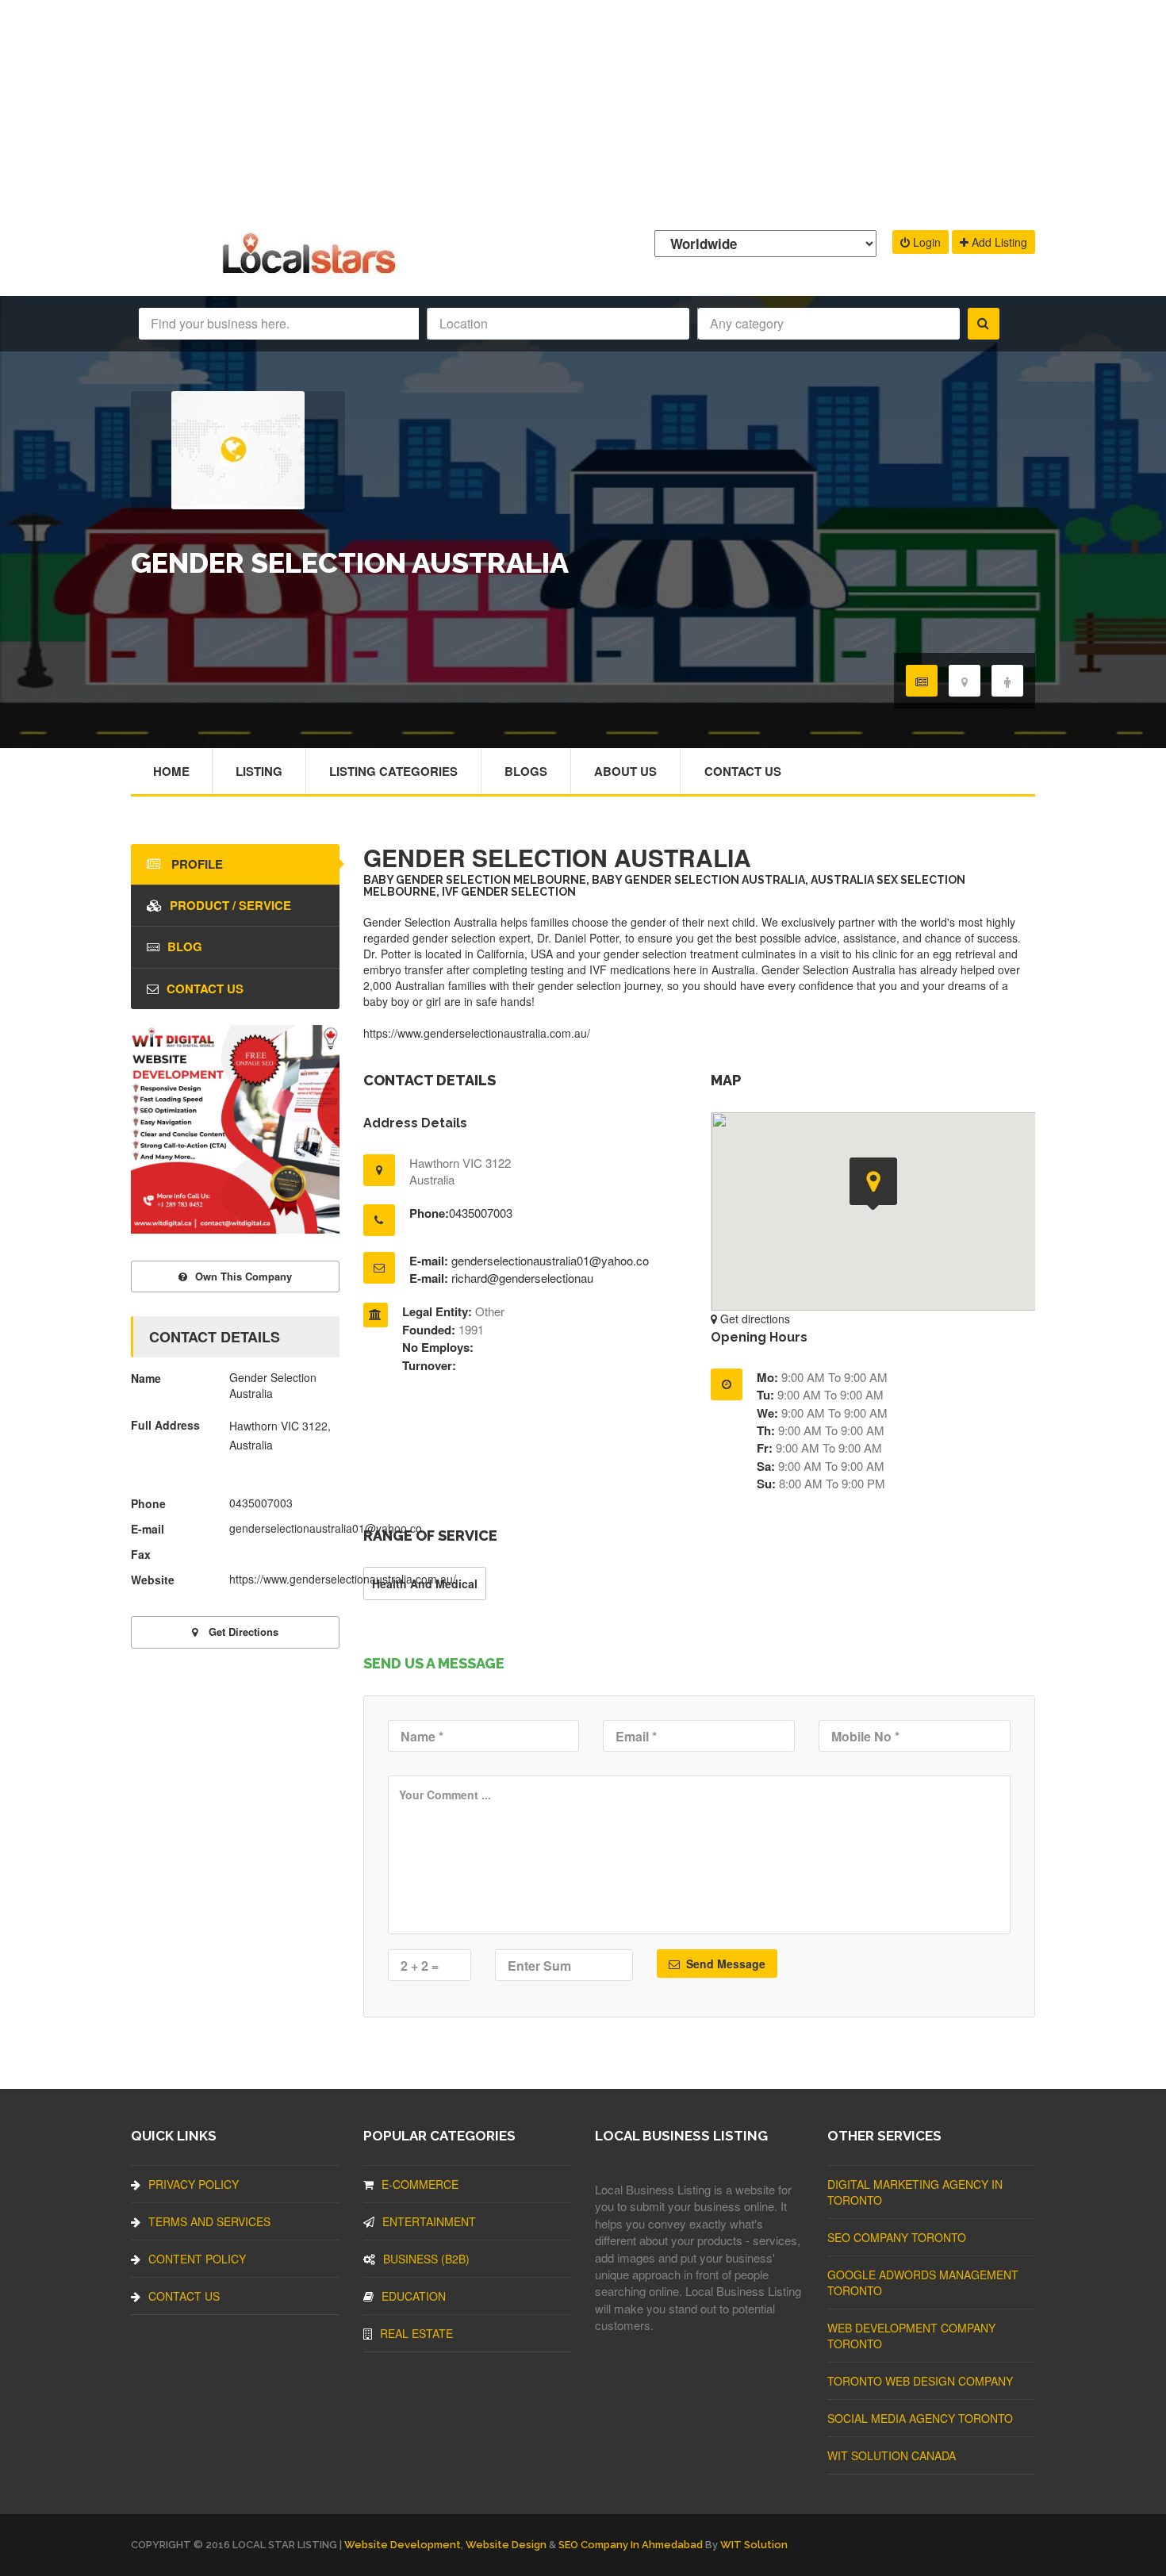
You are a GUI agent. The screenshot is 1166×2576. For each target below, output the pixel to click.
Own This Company (244, 1276)
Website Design (506, 2545)
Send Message (724, 1964)
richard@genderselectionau (522, 1278)
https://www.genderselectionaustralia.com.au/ (477, 1033)
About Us (625, 771)
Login (925, 242)
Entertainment (429, 2221)
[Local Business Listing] (312, 272)
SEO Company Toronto (897, 2237)
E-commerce (420, 2184)
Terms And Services (209, 2221)
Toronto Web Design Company (920, 2381)
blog (185, 946)
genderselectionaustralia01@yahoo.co (550, 1260)
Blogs (526, 771)
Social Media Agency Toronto (920, 2418)
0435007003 (481, 1213)
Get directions (754, 1319)
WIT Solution (754, 2545)
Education (414, 2296)
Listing (259, 771)
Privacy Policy (194, 2184)
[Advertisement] (583, 111)
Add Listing (998, 242)
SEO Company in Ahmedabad (631, 2545)
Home (171, 771)
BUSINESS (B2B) (426, 2259)
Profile (196, 864)
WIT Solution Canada (892, 2455)
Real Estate (416, 2333)
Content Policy (197, 2259)
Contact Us (743, 771)
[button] (873, 1184)
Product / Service (230, 905)
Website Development (403, 2545)
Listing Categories (393, 771)
